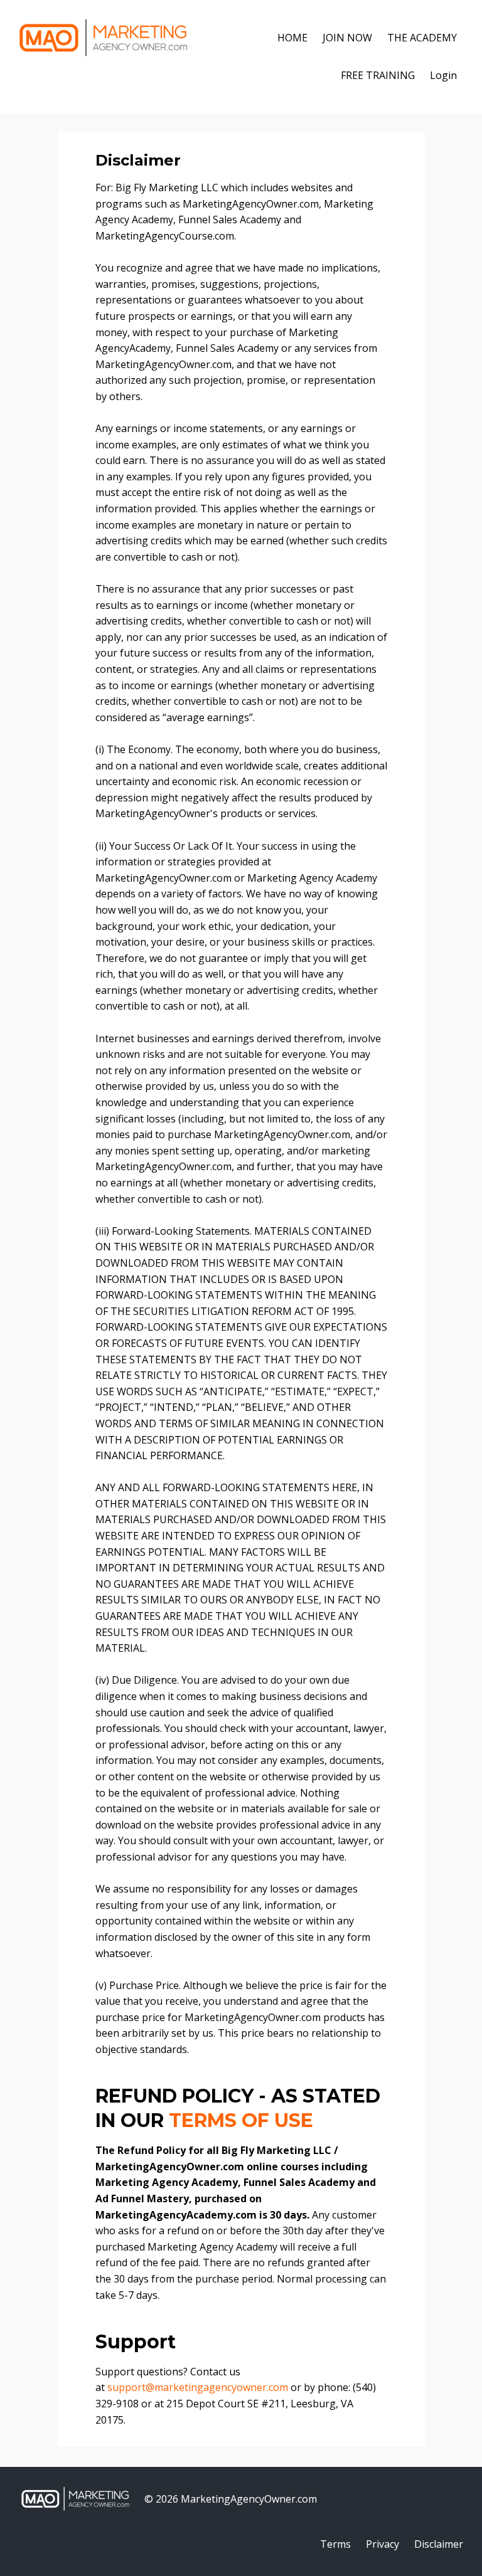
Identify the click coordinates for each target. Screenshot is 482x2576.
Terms (335, 2544)
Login (443, 75)
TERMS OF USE (241, 2120)
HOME (292, 38)
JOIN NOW (347, 38)
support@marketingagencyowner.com (198, 2387)
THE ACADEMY (422, 38)
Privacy (383, 2544)
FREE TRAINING (378, 75)
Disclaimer (439, 2544)
